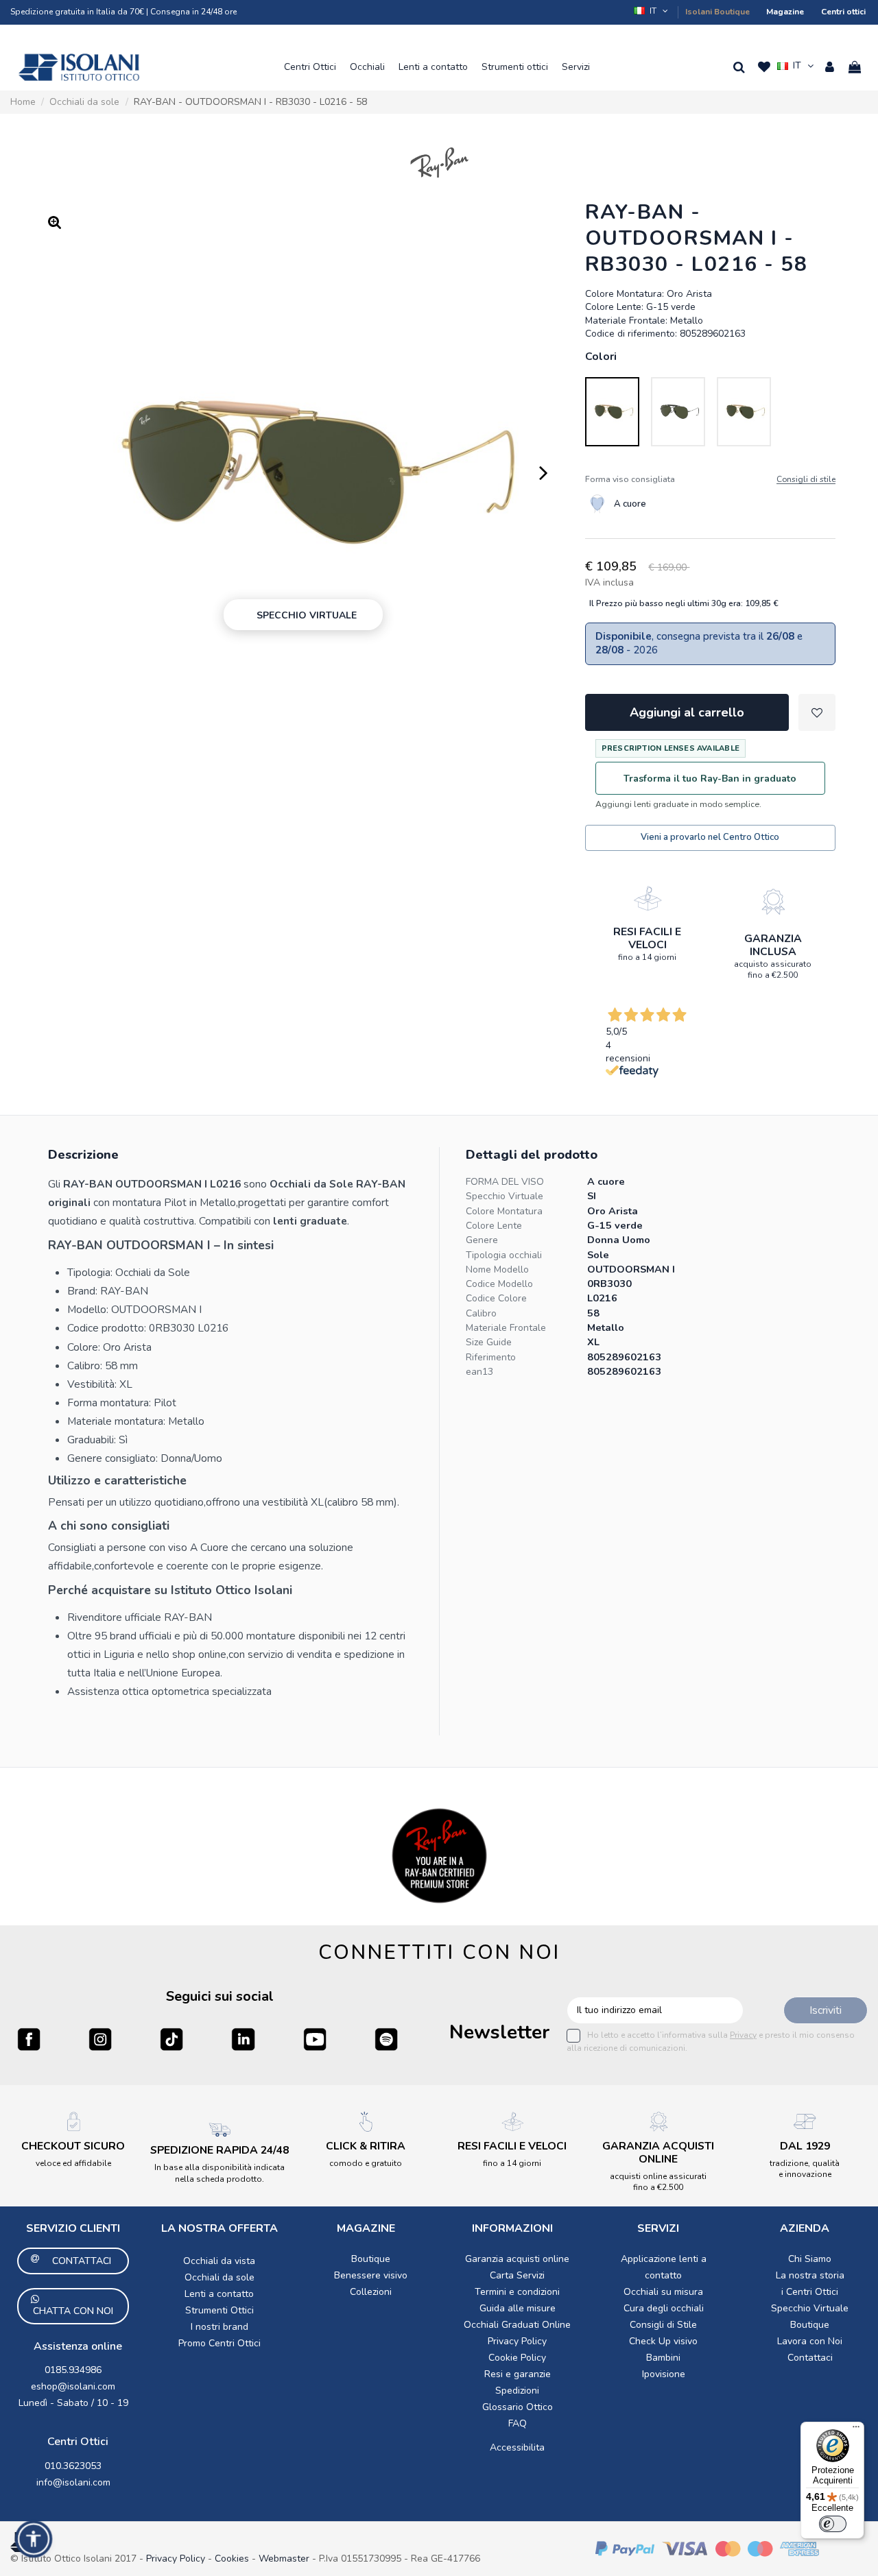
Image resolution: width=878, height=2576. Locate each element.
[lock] (648, 898)
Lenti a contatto (219, 2294)
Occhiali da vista (219, 2261)
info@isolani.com (73, 2482)
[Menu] (856, 2430)
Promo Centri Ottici (219, 2343)
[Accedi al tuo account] (830, 67)
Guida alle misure (518, 2308)
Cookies (232, 2559)
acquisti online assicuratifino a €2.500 (658, 2182)
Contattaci (810, 2358)
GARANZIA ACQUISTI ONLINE (658, 2153)
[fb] (29, 2039)
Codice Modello (499, 1284)
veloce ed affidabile (73, 2163)
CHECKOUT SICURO (73, 2146)
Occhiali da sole (219, 2277)
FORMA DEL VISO (505, 1182)
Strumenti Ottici (219, 2310)
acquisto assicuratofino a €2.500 (773, 970)
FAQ (518, 2423)
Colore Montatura (504, 1211)
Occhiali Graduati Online (517, 2325)
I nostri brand (219, 2327)
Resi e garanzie (518, 2374)
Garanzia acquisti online (517, 2259)
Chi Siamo (810, 2259)
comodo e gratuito (366, 2163)
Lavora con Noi (810, 2341)
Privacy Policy (517, 2341)
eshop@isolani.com (73, 2386)
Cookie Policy (517, 2358)
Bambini (663, 2358)
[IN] (243, 2039)
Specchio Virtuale (505, 1196)
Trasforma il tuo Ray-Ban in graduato (710, 779)
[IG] (100, 2039)
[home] (79, 67)
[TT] (171, 2039)
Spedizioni (517, 2391)
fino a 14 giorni (647, 957)
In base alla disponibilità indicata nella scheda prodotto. (219, 2173)
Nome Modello (497, 1269)
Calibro (481, 1313)
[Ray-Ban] (439, 162)
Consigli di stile (806, 480)
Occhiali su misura (663, 2292)
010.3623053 (73, 2466)
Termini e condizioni (517, 2292)
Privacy (743, 2035)
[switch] (833, 2524)
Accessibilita (517, 2447)
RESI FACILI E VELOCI (647, 938)
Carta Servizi (517, 2275)
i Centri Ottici (810, 2292)
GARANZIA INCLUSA (773, 945)
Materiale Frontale (506, 1328)
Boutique (371, 2259)
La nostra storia (810, 2275)
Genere (482, 1240)
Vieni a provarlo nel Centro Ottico (710, 837)
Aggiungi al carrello (687, 712)
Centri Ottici (78, 2442)
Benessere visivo (371, 2275)
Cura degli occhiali (664, 2308)
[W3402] (744, 412)
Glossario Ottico (518, 2407)
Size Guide (489, 1342)
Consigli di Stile (663, 2325)
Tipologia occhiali (504, 1255)
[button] (310, 67)
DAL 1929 (805, 2146)
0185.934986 (73, 2370)
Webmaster (285, 2559)
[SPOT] (386, 2039)
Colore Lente (494, 1226)
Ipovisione (664, 2374)
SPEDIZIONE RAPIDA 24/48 (219, 2150)
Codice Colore (496, 1298)
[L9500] (678, 412)
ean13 (479, 1372)
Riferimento (491, 1357)
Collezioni (371, 2292)
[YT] (315, 2039)
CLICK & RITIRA (366, 2146)
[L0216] (612, 412)
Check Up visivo (663, 2341)
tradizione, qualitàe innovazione (805, 2169)
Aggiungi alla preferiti (817, 712)
